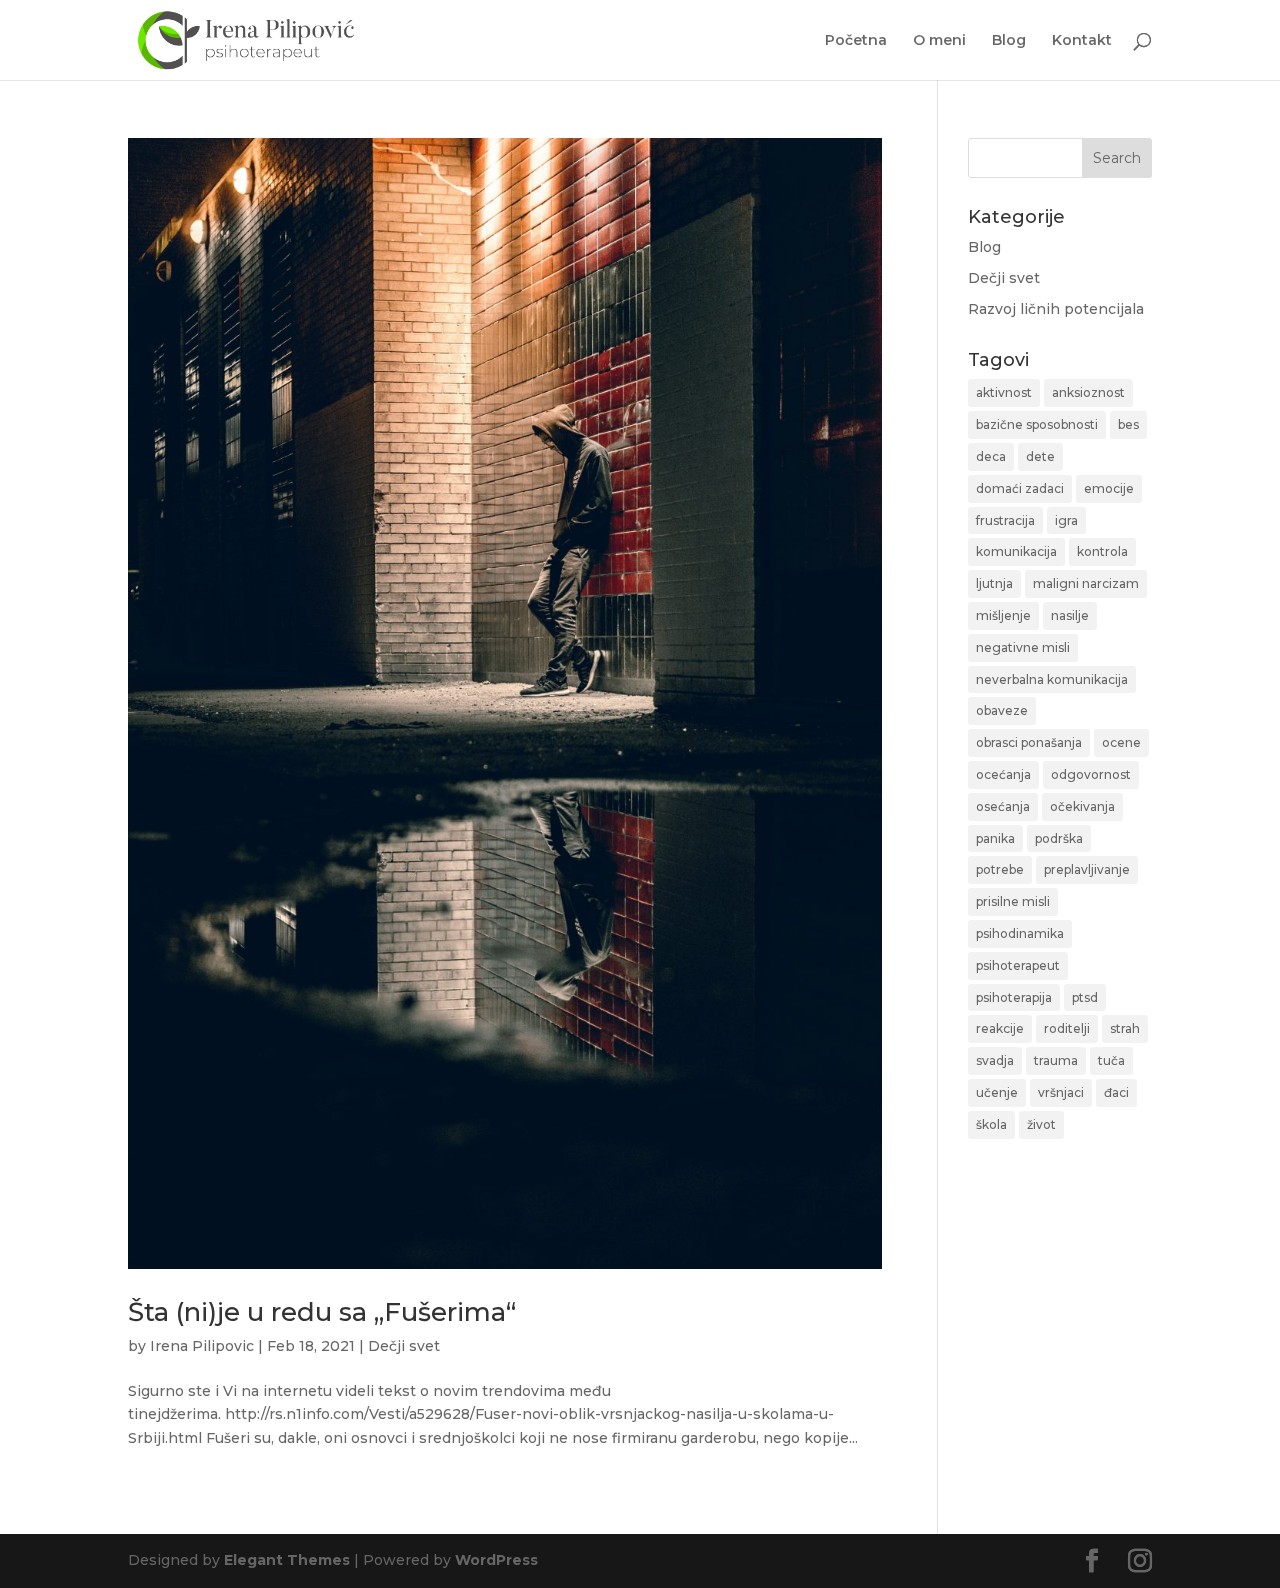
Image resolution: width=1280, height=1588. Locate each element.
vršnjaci (1061, 1092)
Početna (856, 41)
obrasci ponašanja (1029, 742)
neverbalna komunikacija (1052, 679)
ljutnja (994, 583)
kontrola (1102, 551)
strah (1125, 1028)
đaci (1116, 1092)
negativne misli (1023, 647)
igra (1066, 520)
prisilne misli (1013, 901)
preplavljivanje (1087, 869)
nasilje (1070, 615)
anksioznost (1088, 392)
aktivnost (1004, 392)
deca (991, 456)
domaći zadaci (1020, 488)
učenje (997, 1092)
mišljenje (1003, 615)
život (1041, 1124)
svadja (995, 1060)
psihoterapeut (1018, 965)
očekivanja (1082, 806)
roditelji (1067, 1028)
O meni (939, 41)
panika (995, 838)
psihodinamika (1020, 933)
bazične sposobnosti (1037, 424)
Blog (1009, 41)
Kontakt (1082, 41)
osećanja (1003, 806)
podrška (1059, 838)
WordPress (496, 1560)
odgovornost (1091, 774)
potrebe (1000, 869)
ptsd (1085, 997)
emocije (1109, 488)
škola (991, 1124)
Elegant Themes (287, 1560)
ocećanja (1003, 774)
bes (1128, 424)
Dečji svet (404, 1346)
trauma (1056, 1060)
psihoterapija (1014, 997)
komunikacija (1016, 551)
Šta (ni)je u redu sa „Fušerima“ (322, 1312)
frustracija (1005, 520)
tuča (1111, 1060)
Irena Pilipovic (202, 1346)
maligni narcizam (1086, 583)
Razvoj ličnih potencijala (1056, 309)
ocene (1121, 742)
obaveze (1002, 710)
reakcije (1000, 1028)
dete (1040, 456)
